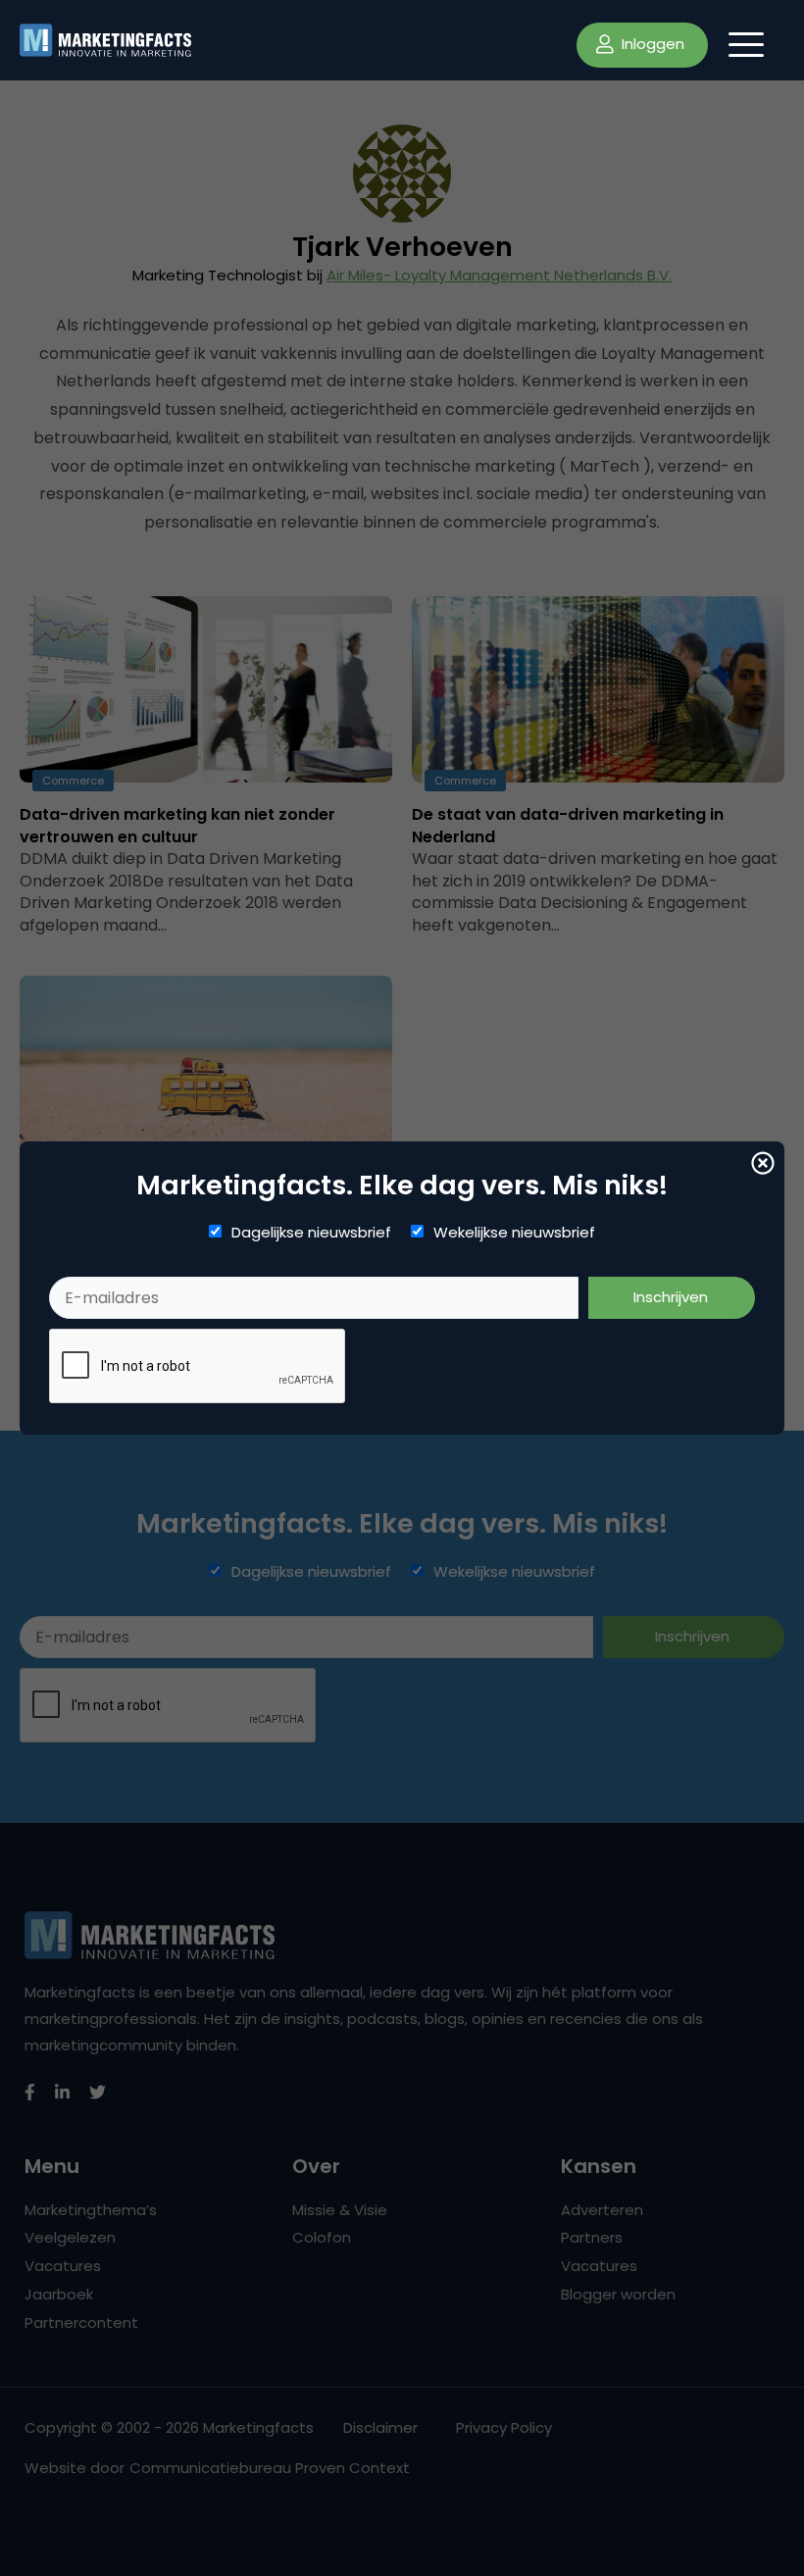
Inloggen (651, 44)
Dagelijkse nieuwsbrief (311, 1233)
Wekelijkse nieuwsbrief (514, 1233)
